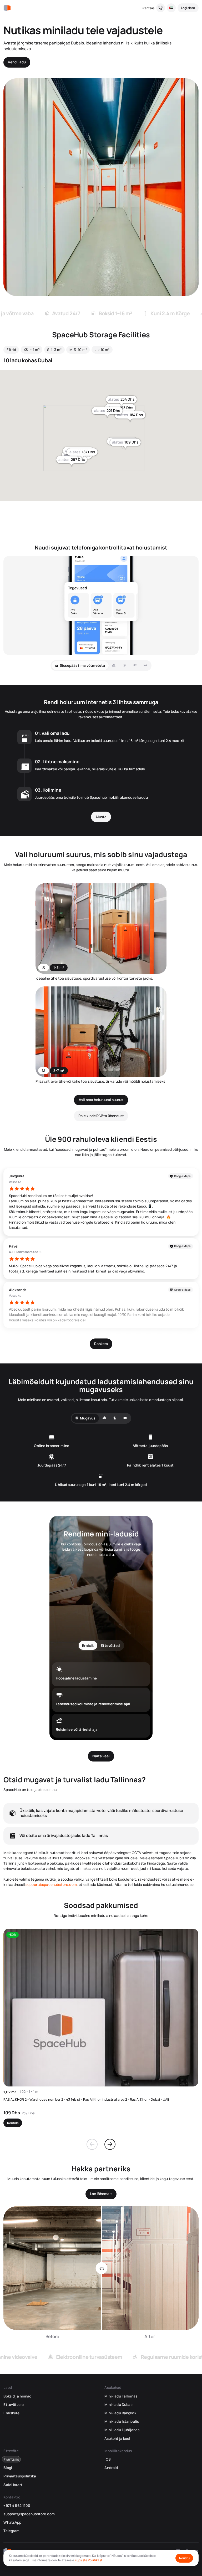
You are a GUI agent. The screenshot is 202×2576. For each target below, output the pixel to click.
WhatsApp (12, 2522)
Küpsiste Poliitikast (89, 2560)
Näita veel (101, 1756)
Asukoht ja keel (117, 2438)
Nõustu (184, 2558)
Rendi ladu (17, 62)
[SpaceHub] (7, 8)
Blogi (8, 2468)
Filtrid (11, 350)
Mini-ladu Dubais (119, 2405)
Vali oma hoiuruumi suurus (101, 1100)
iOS (107, 2459)
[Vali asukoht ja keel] (171, 8)
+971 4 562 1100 (17, 2506)
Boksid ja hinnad (17, 2396)
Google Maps (182, 1176)
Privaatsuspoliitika (20, 2476)
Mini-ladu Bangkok (120, 2413)
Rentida (13, 2123)
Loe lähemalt (101, 2194)
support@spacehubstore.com (51, 1885)
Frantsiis (148, 8)
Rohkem (101, 1344)
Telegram (11, 2531)
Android (111, 2468)
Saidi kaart (13, 2485)
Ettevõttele (13, 2405)
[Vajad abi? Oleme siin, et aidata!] (161, 8)
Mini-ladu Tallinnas (121, 2396)
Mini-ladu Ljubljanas (122, 2430)
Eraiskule (11, 2413)
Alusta (101, 817)
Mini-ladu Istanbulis (122, 2421)
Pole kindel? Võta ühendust (101, 1116)
